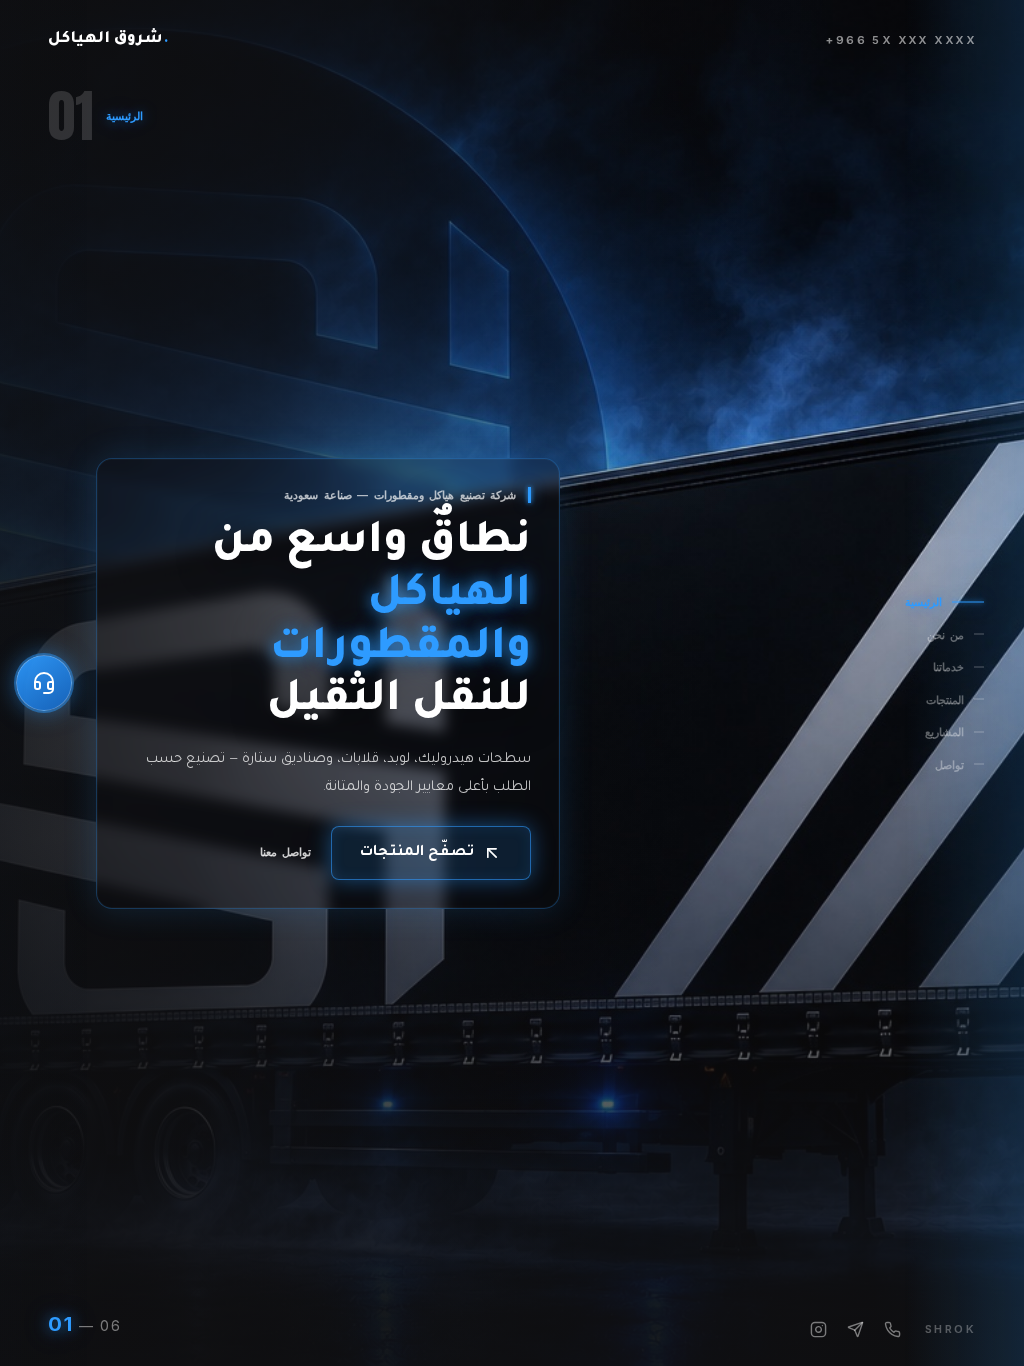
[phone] (892, 1329)
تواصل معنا (285, 852)
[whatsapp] (855, 1329)
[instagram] (818, 1329)
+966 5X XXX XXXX (901, 40)
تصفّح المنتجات (417, 853)
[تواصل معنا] (44, 683)
